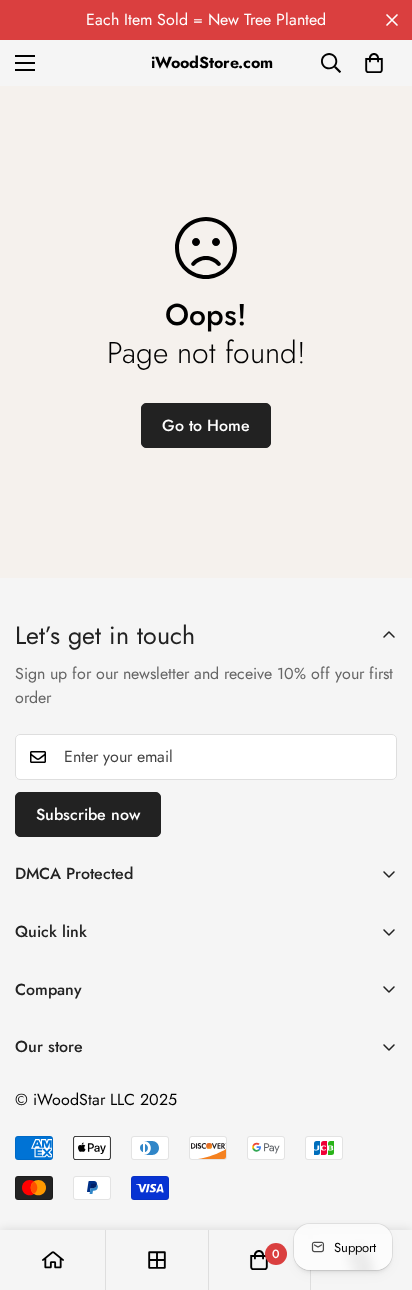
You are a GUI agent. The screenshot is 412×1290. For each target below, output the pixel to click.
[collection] (157, 1260)
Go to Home (206, 425)
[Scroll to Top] (376, 1184)
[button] (374, 63)
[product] (53, 1260)
